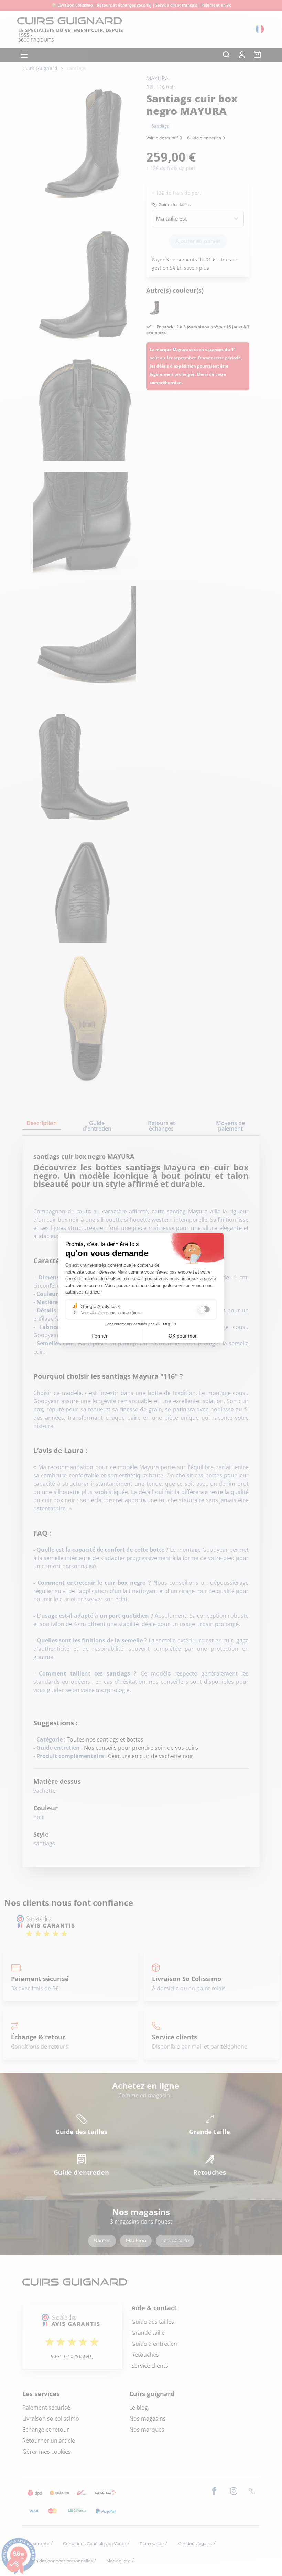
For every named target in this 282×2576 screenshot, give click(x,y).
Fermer (100, 1336)
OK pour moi (182, 1336)
